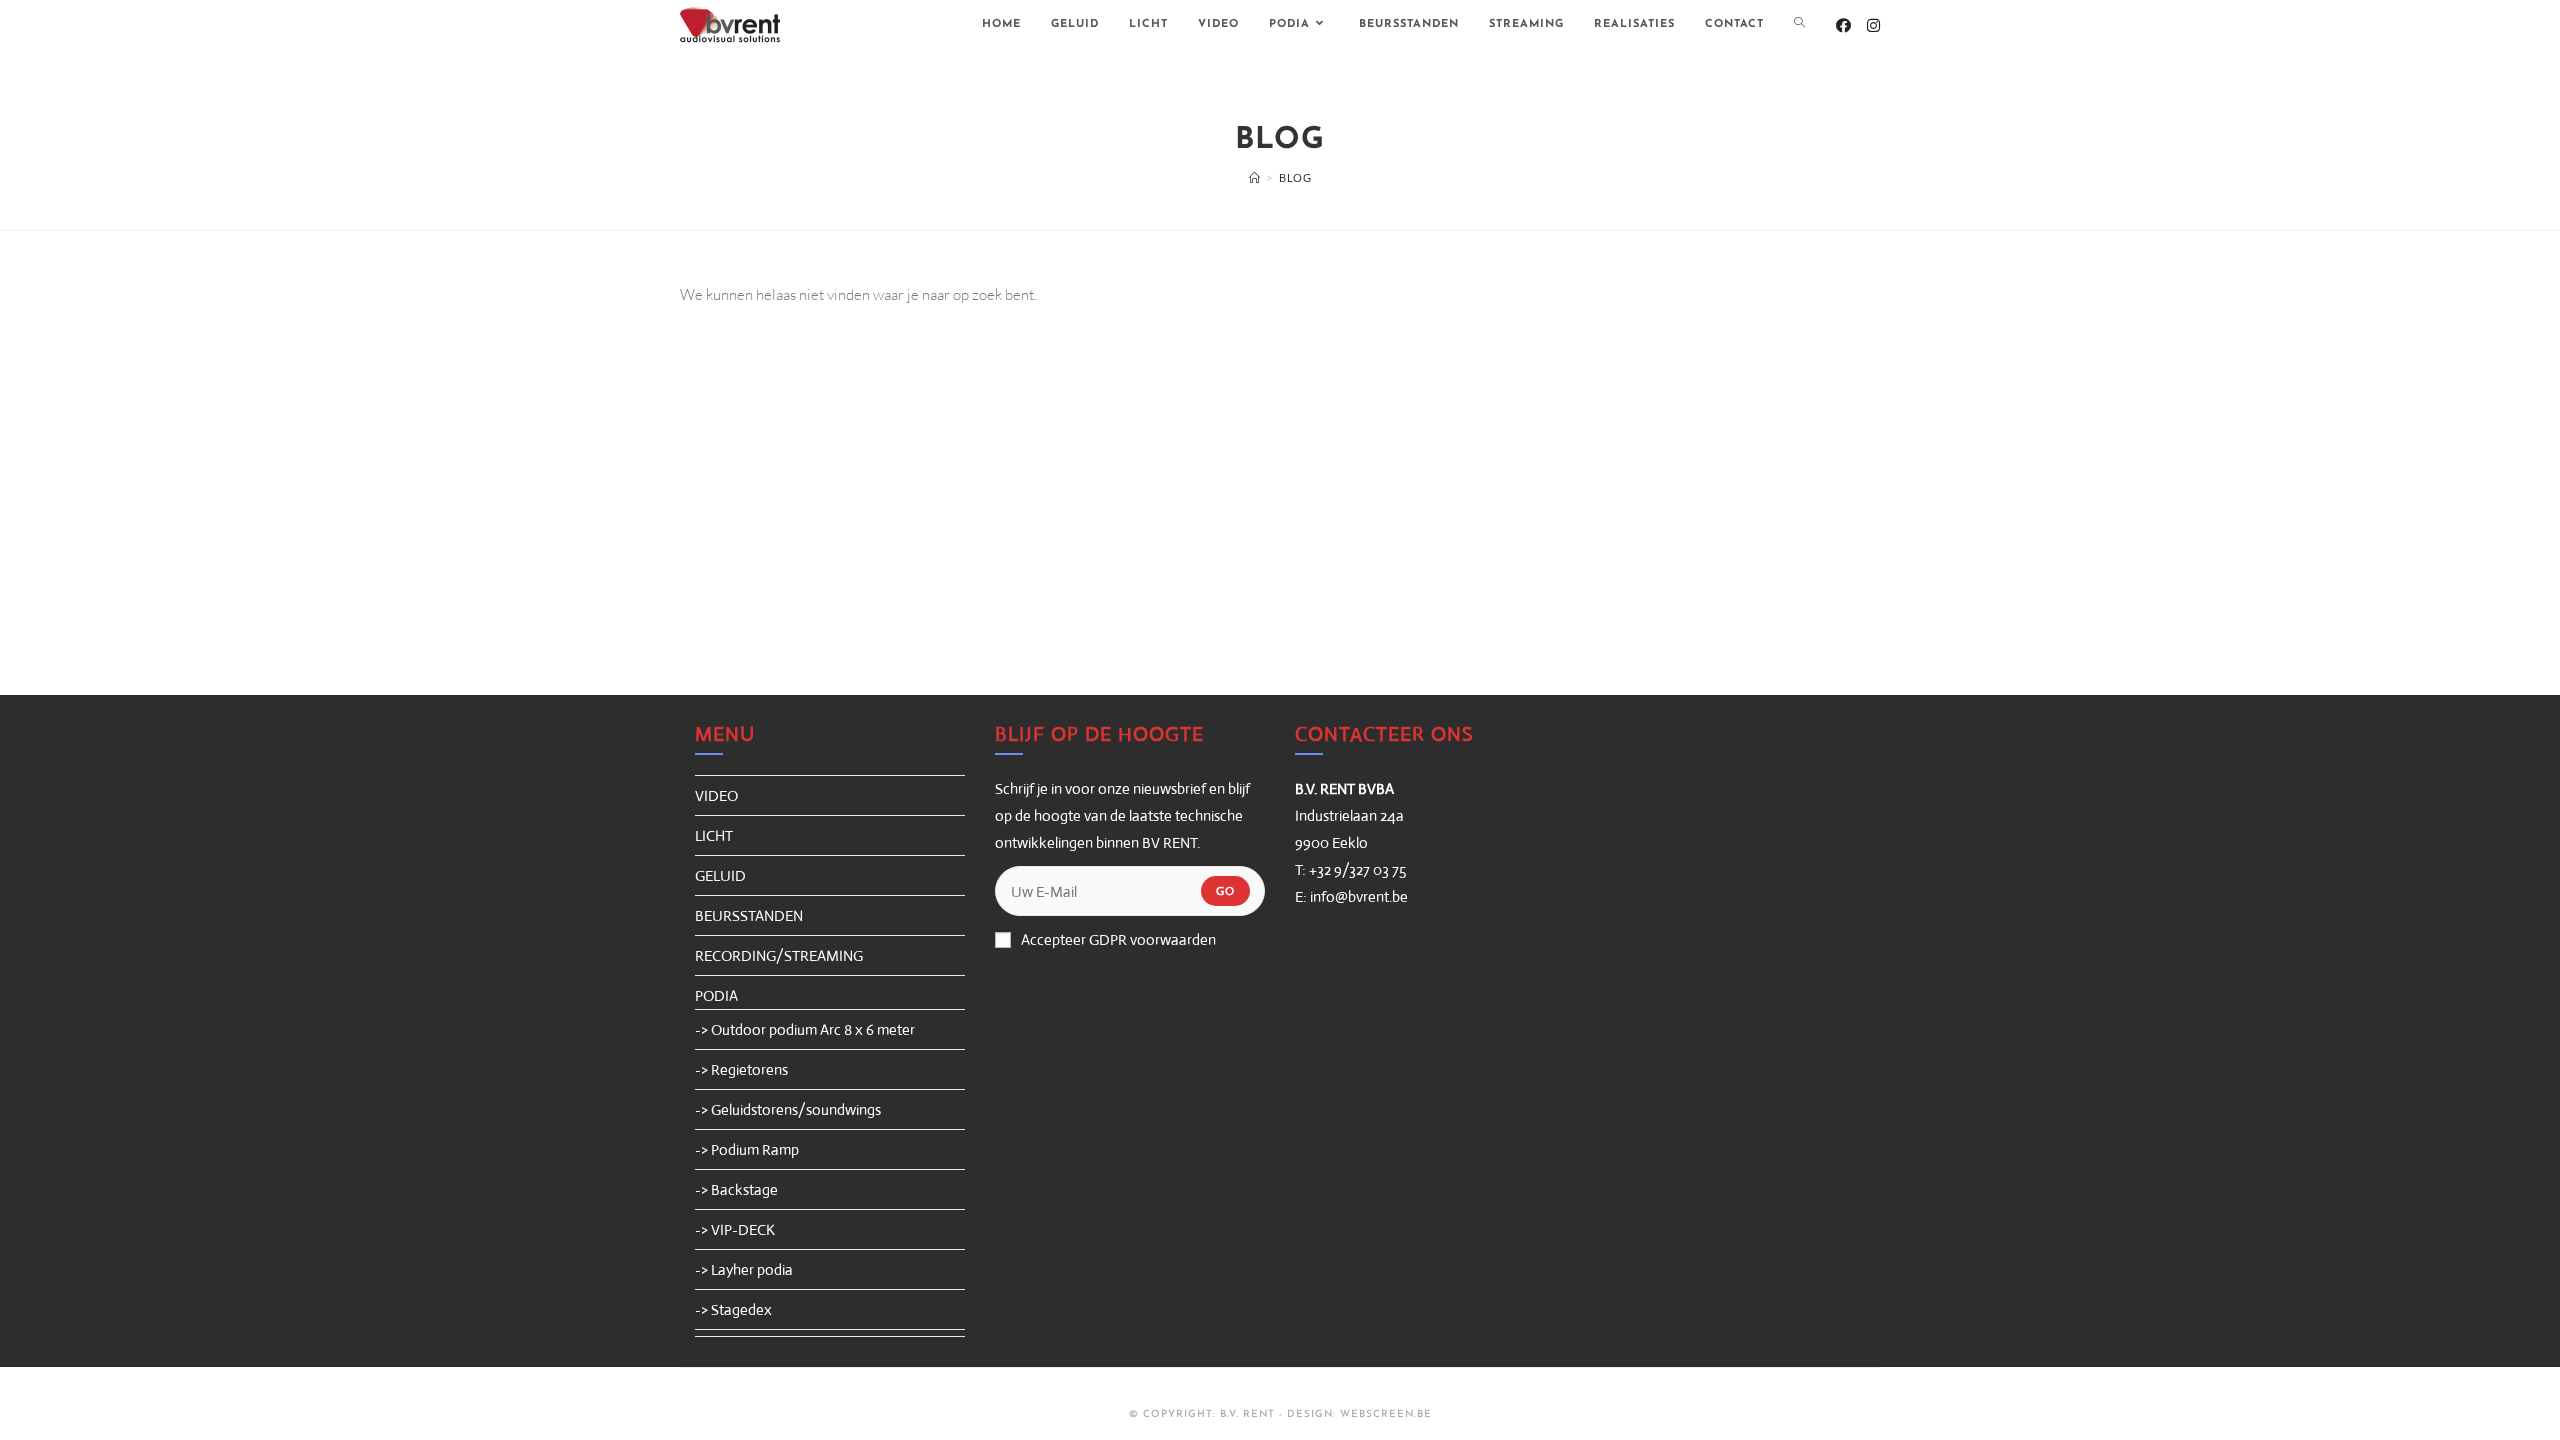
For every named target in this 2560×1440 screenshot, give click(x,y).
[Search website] (1799, 25)
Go (1225, 891)
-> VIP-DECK (735, 1229)
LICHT (714, 835)
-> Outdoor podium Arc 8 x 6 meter (805, 1029)
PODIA (716, 995)
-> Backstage (736, 1189)
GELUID (720, 875)
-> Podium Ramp (747, 1149)
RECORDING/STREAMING (779, 955)
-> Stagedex (733, 1309)
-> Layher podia (744, 1269)
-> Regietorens (741, 1069)
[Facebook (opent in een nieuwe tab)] (1843, 25)
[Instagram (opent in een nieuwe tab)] (1873, 25)
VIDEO (716, 795)
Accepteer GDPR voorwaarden (1118, 939)
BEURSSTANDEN (749, 915)
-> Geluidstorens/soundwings (788, 1109)
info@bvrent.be (1359, 896)
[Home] (1255, 177)
